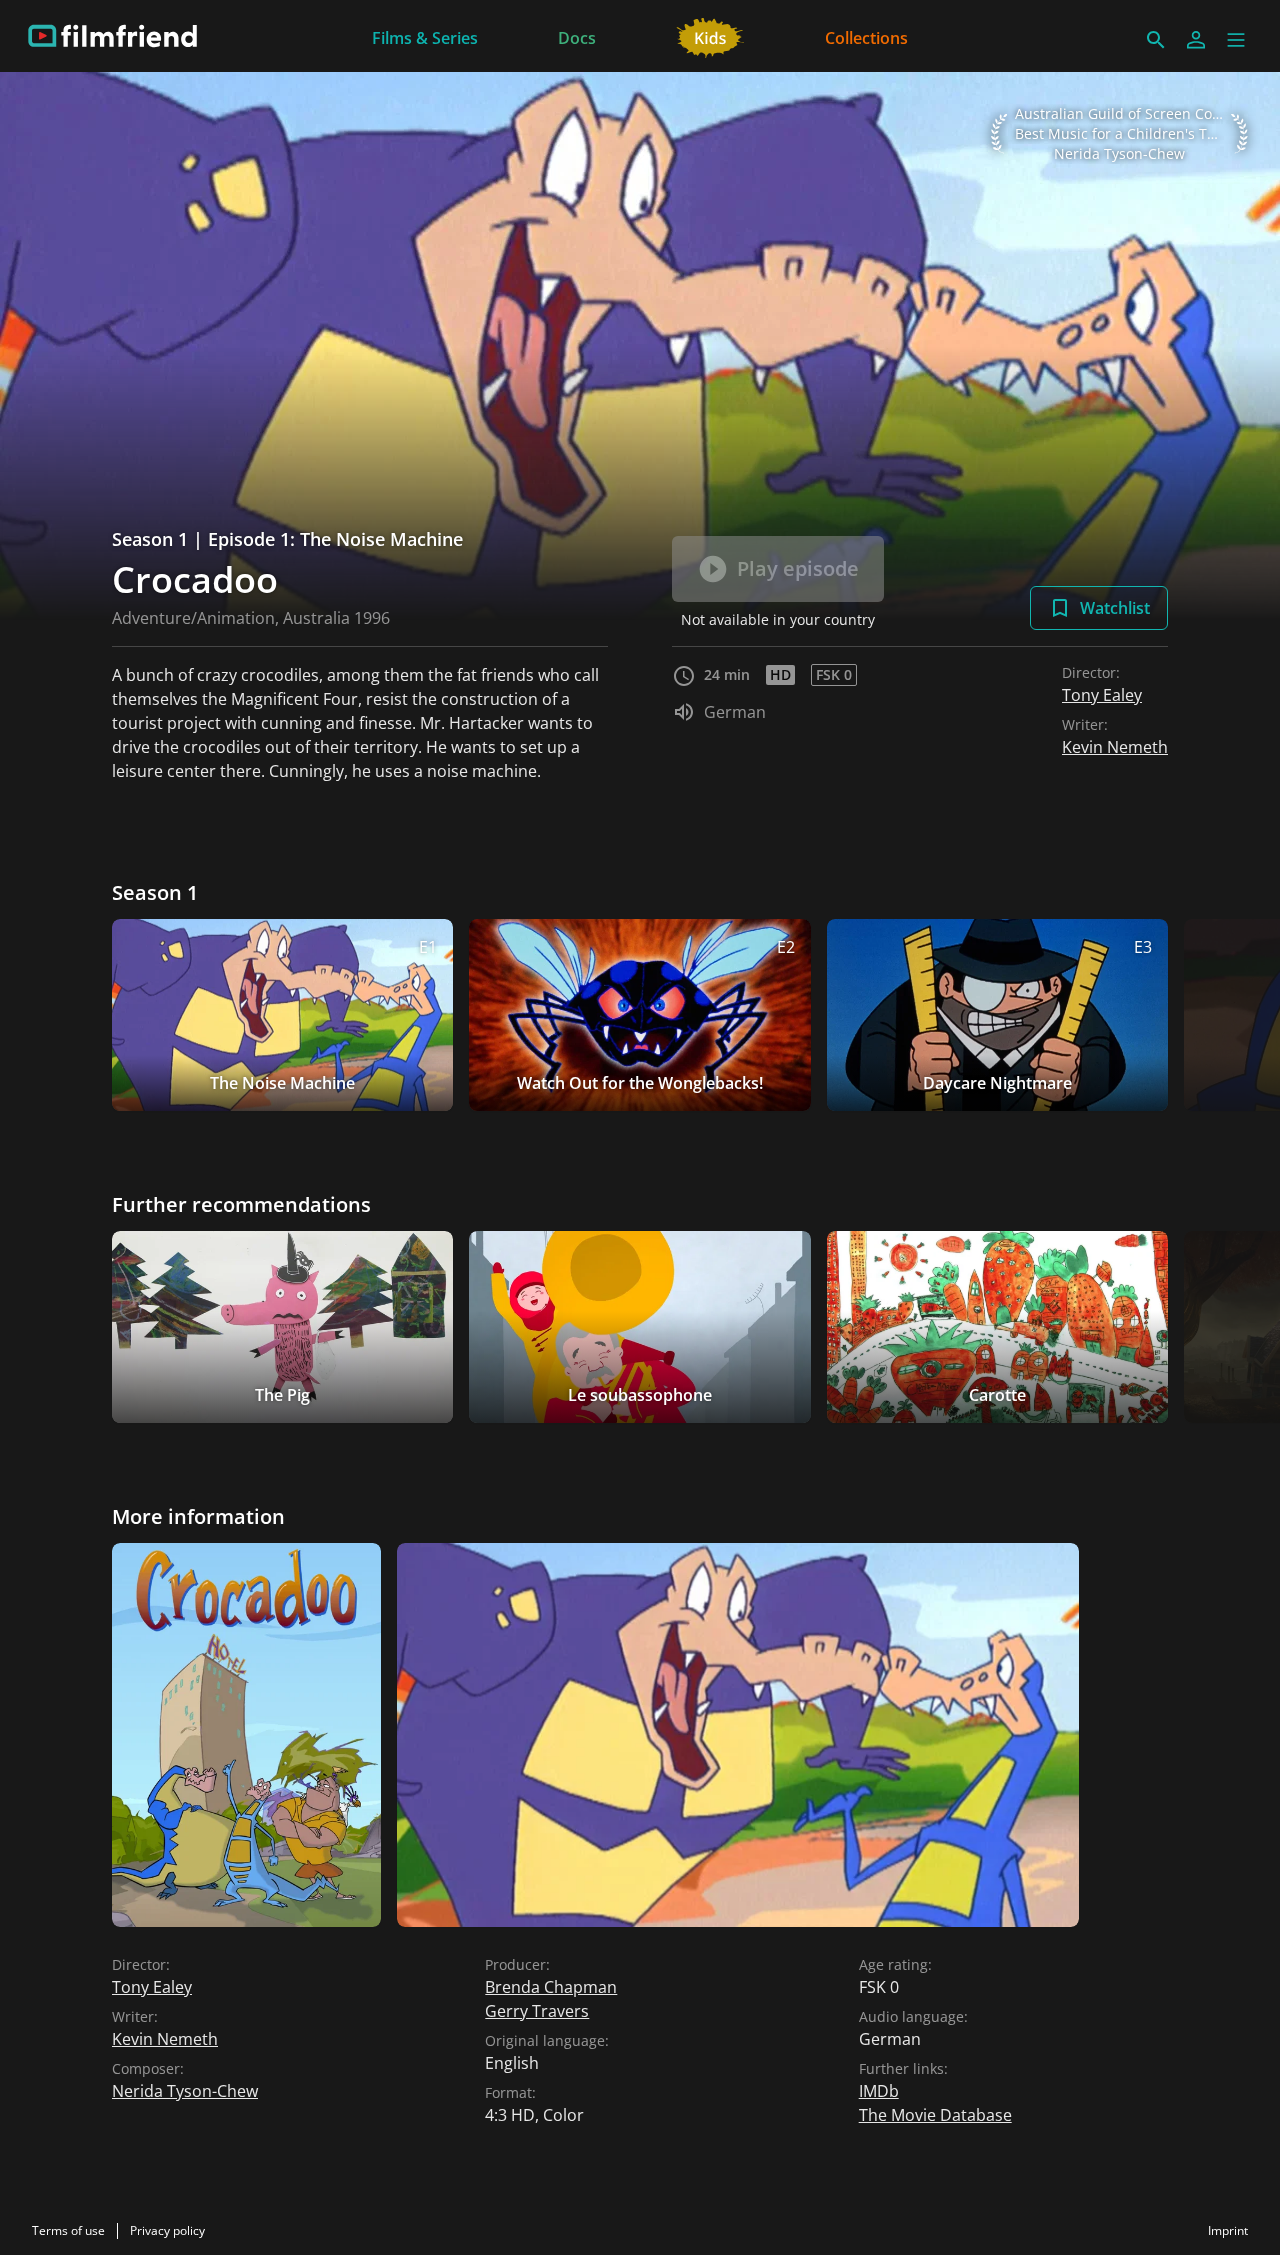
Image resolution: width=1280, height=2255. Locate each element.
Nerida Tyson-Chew (185, 2091)
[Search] (1156, 40)
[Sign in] (1196, 40)
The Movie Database (935, 2115)
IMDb (879, 2091)
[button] (1236, 40)
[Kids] (710, 36)
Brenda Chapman (551, 1987)
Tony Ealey (1102, 695)
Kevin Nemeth (1115, 747)
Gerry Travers (537, 2011)
